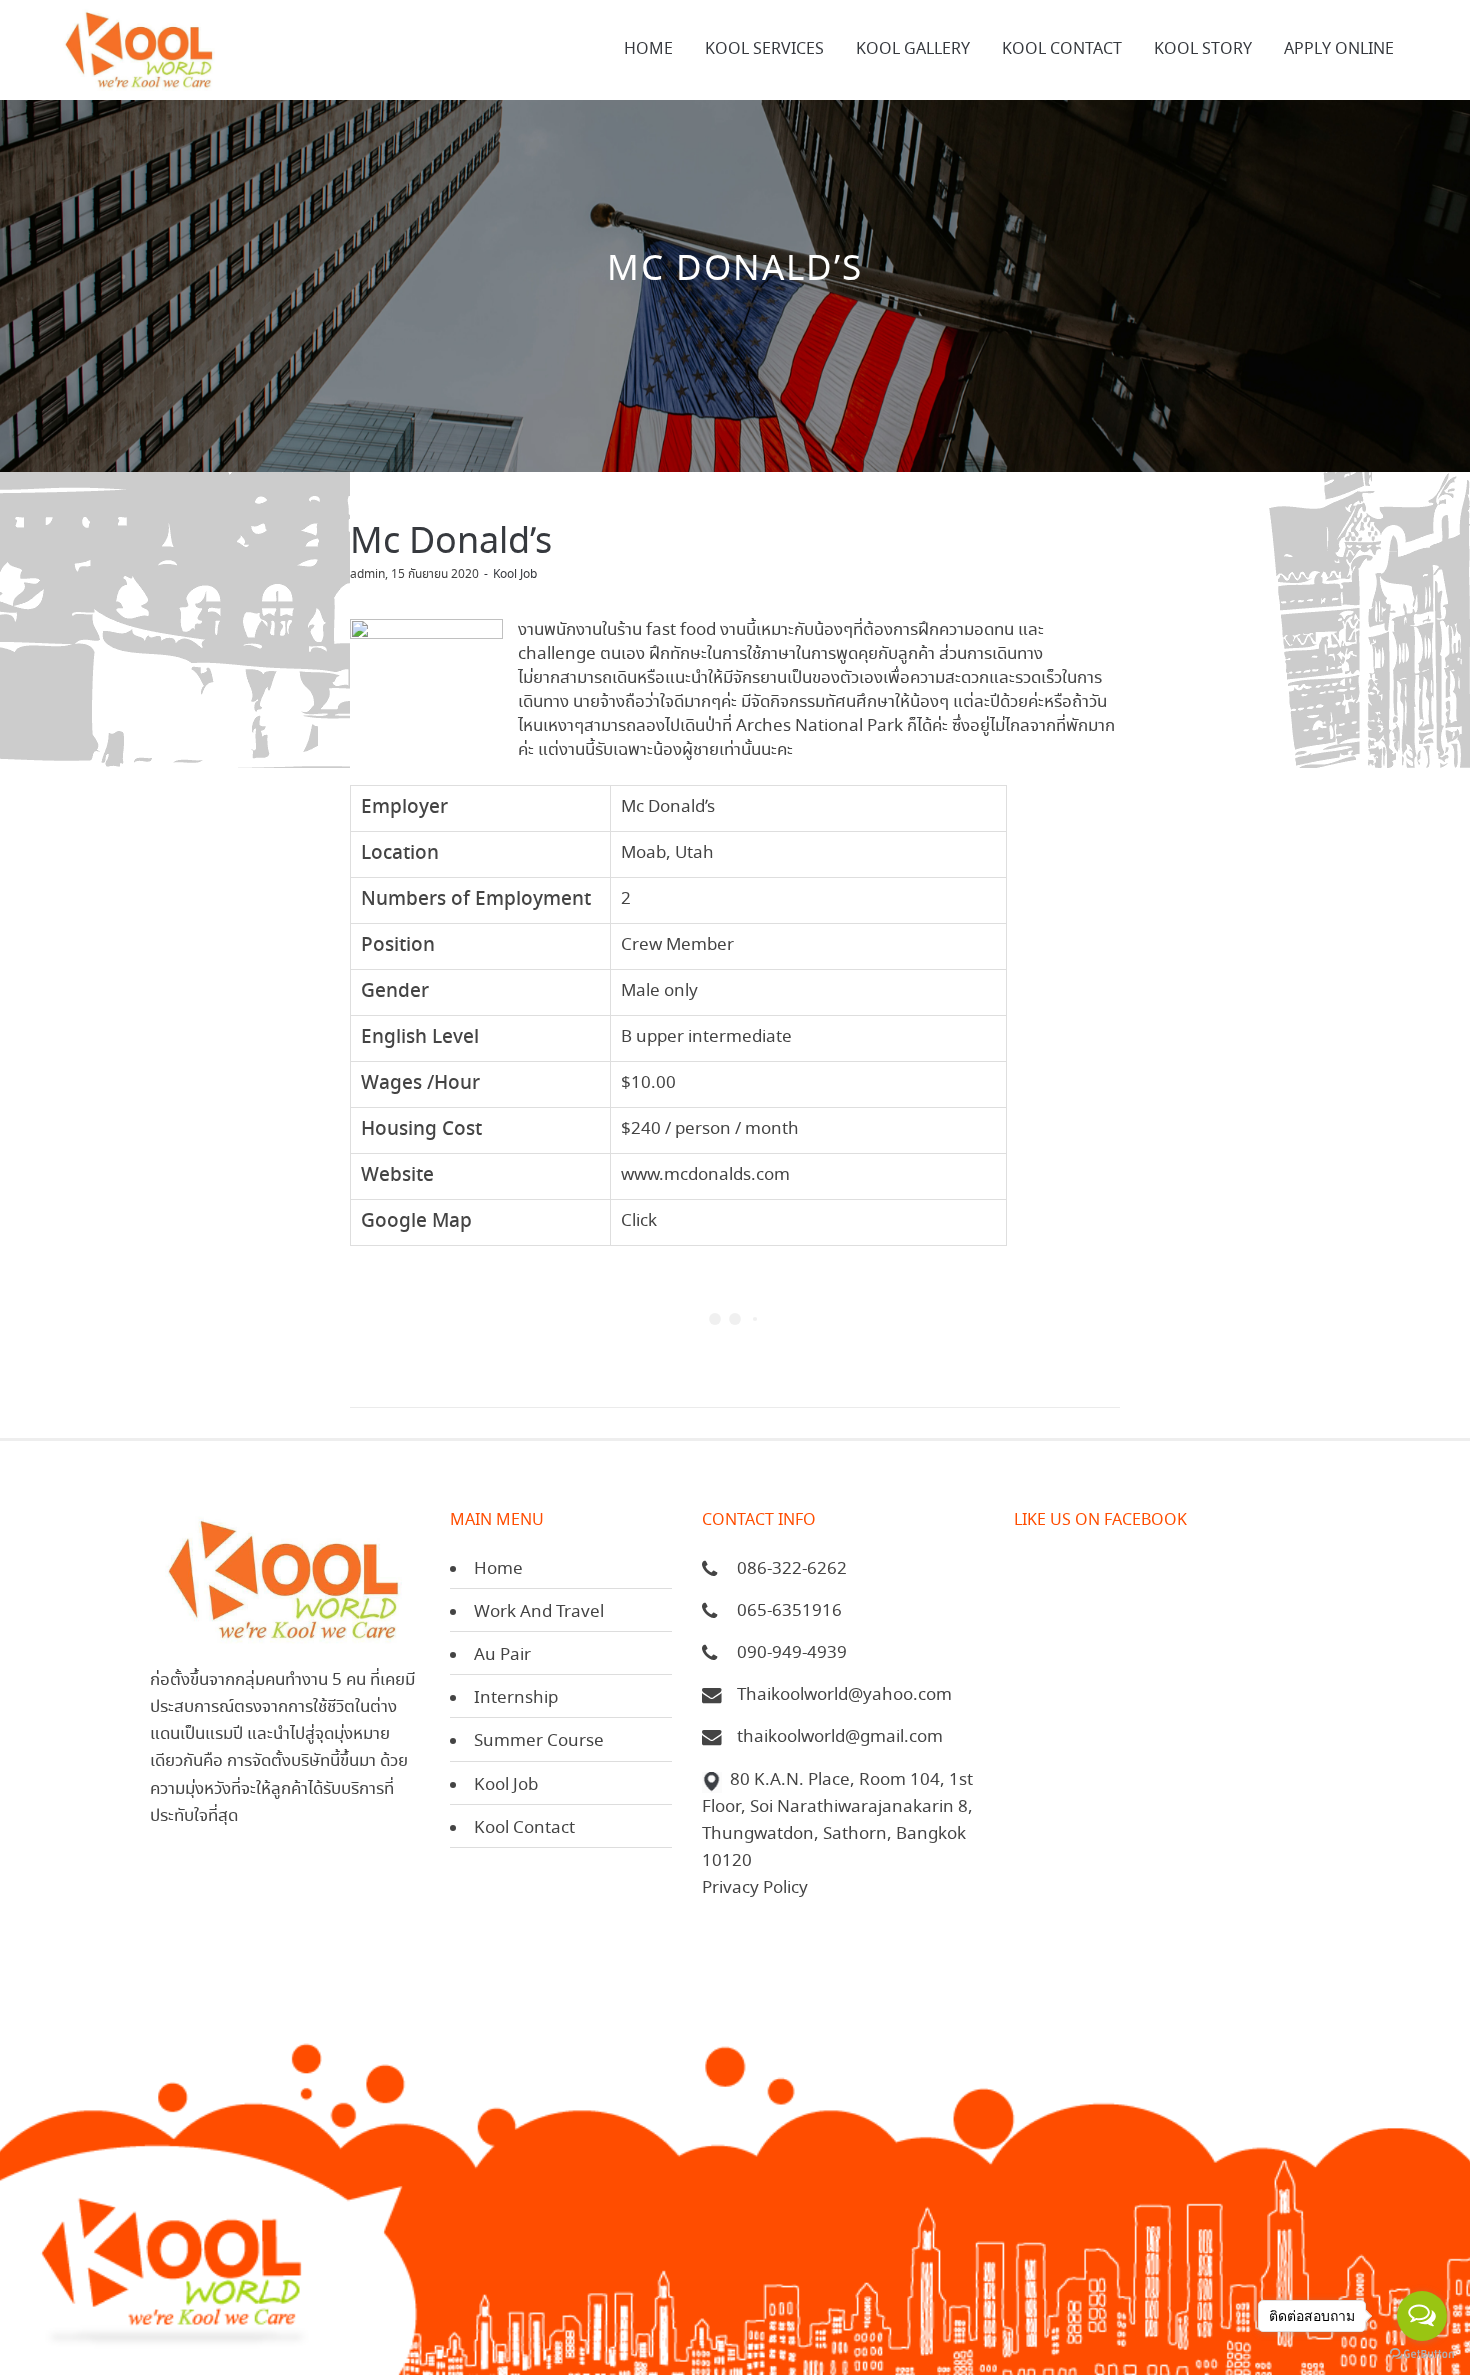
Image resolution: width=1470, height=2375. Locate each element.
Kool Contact (524, 1828)
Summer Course (539, 1741)
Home (498, 1569)
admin (367, 574)
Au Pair (502, 1655)
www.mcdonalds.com (705, 1175)
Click (639, 1221)
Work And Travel (539, 1612)
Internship (516, 1698)
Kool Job (515, 574)
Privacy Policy (755, 1888)
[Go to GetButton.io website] (1422, 2354)
